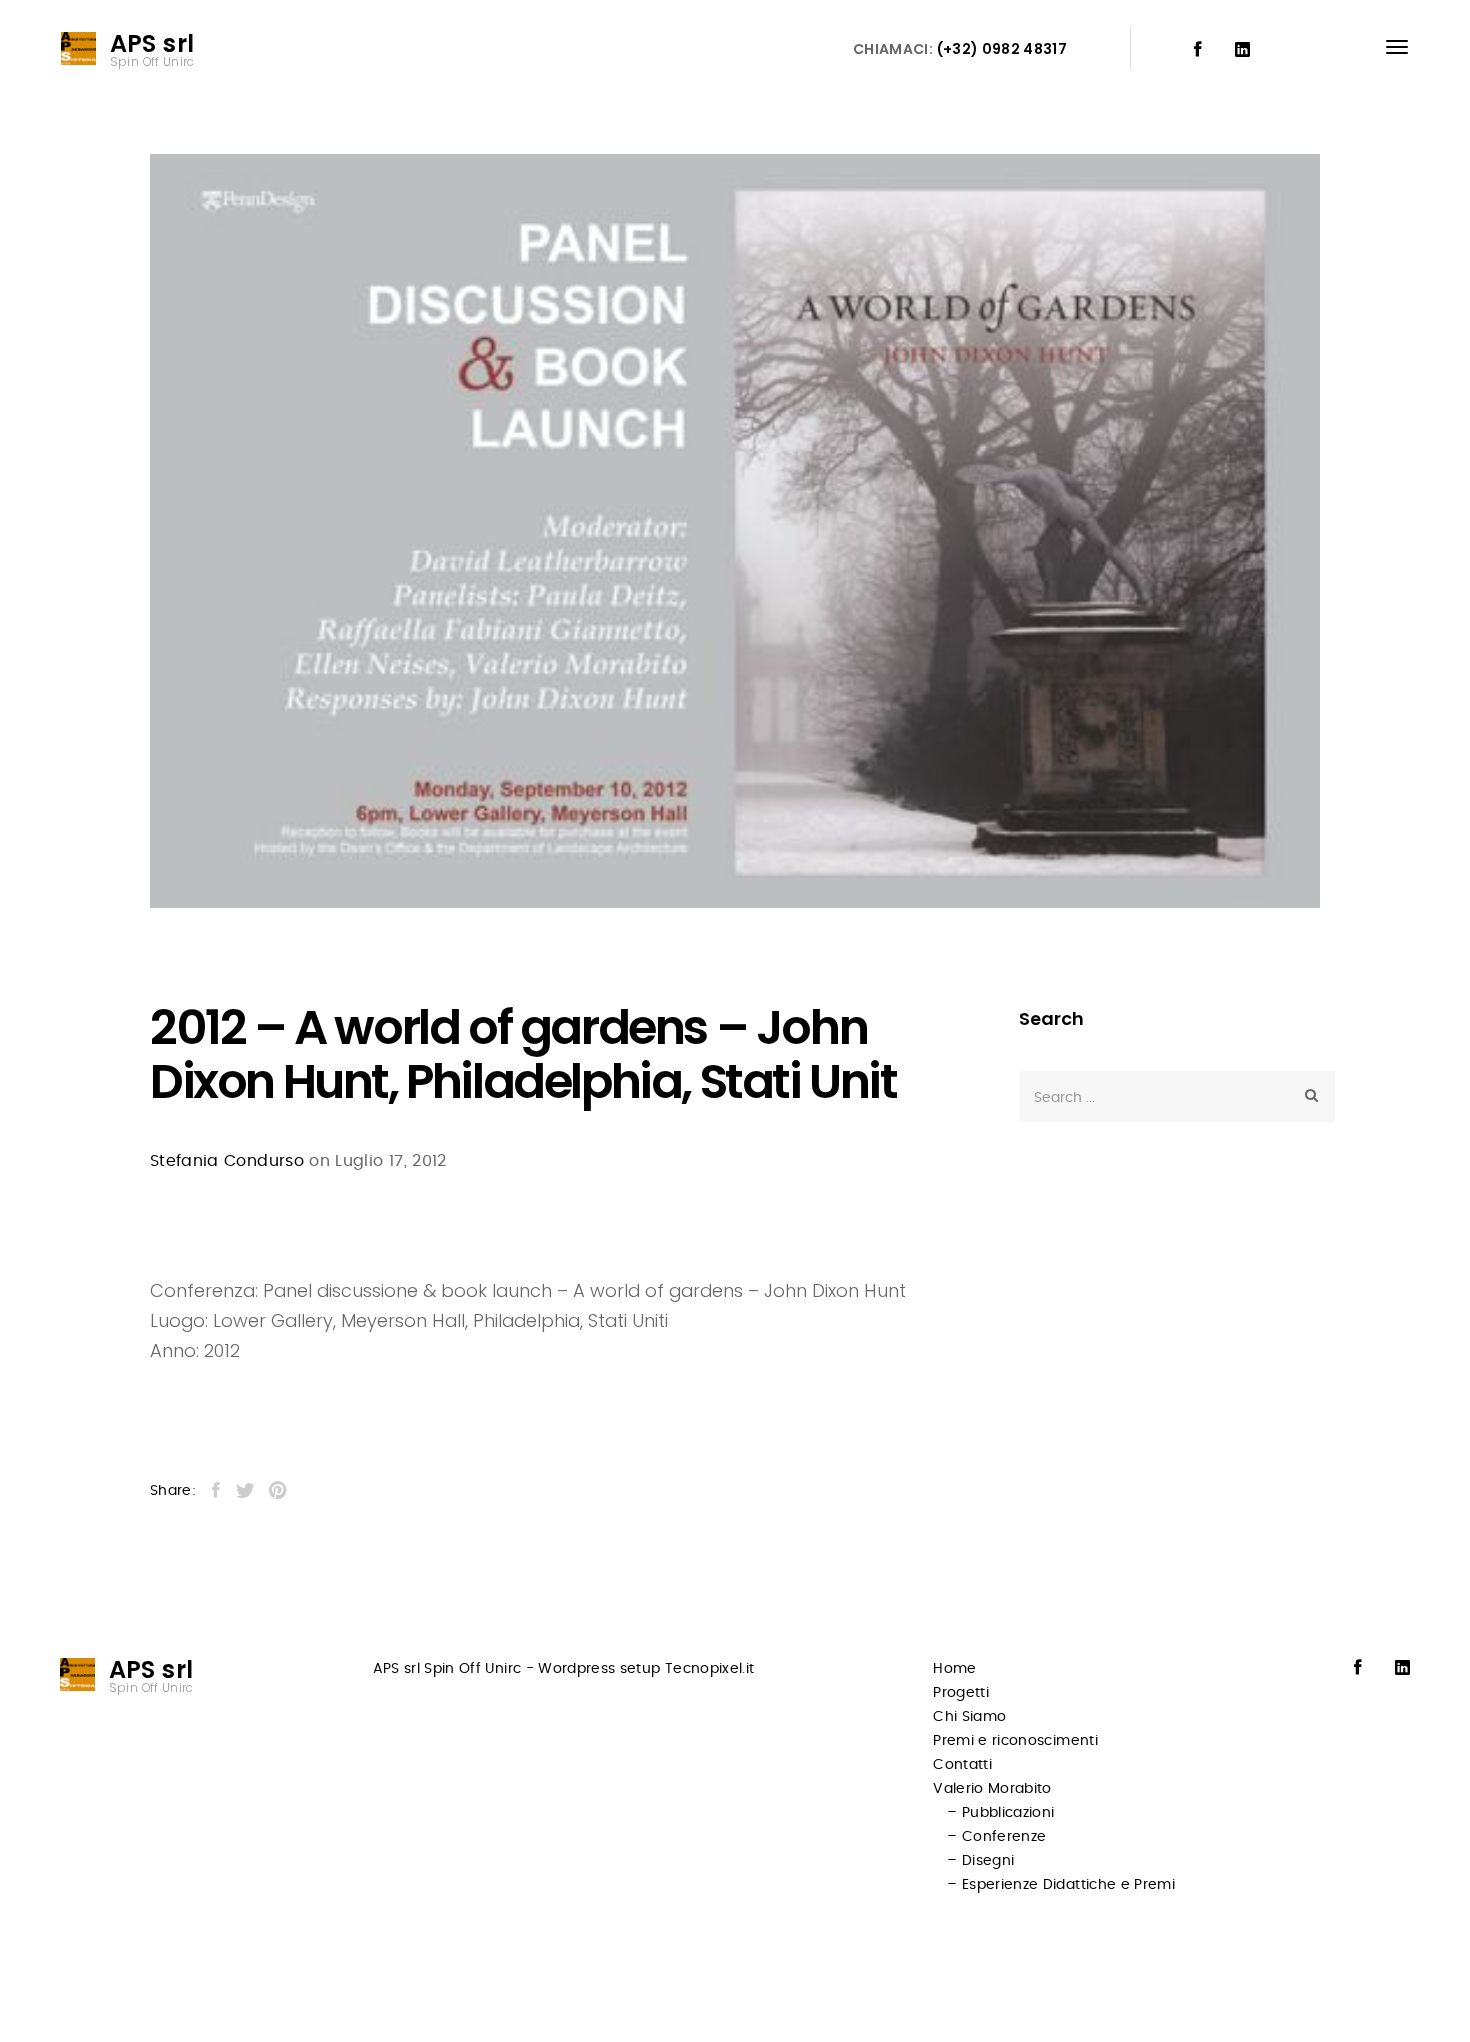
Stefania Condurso (227, 1161)
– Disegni (980, 1861)
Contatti (962, 1765)
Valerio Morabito (992, 1789)
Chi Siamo (969, 1717)
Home (954, 1669)
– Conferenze (996, 1837)
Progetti (961, 1693)
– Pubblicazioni (1000, 1813)
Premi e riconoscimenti (1015, 1741)
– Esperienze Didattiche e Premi (1061, 1885)
